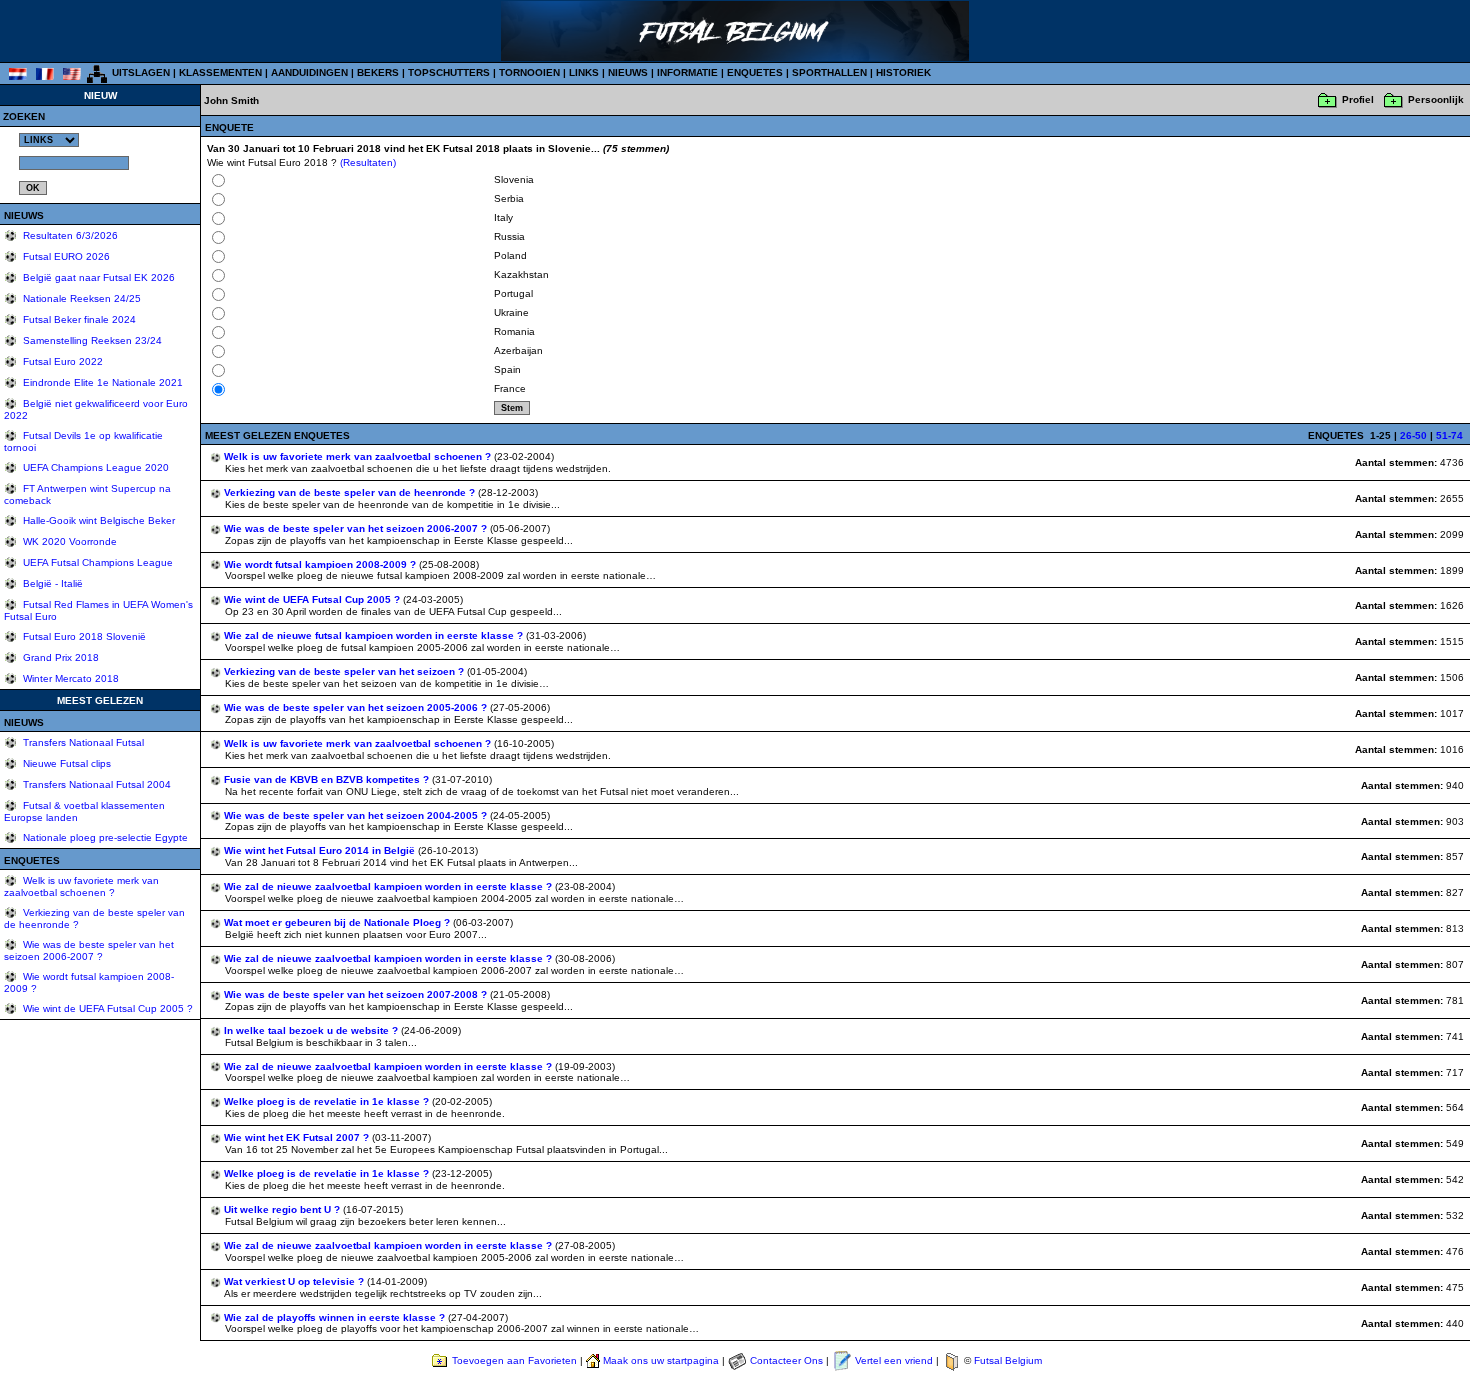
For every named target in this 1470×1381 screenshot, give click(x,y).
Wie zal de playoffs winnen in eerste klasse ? (336, 1317)
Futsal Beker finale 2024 (78, 319)
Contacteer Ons (786, 1360)
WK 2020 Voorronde (68, 541)
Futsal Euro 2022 (61, 361)
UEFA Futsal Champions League (96, 562)
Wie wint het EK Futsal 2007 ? (298, 1137)
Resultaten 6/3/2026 (69, 235)
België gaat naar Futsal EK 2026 (97, 277)
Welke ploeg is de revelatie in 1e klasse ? (328, 1101)
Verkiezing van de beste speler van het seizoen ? (345, 671)
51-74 (1449, 435)
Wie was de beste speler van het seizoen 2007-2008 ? (357, 994)
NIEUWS (628, 72)
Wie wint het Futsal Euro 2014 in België (321, 850)
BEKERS (378, 72)
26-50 (1413, 435)
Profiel (1358, 99)
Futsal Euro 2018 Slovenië (83, 636)
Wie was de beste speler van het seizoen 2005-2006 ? (357, 707)
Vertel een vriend (894, 1360)
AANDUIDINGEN (309, 72)
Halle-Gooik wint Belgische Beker (97, 520)
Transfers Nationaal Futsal (82, 742)
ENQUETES (755, 72)
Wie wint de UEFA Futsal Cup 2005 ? (106, 1008)
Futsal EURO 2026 (65, 256)
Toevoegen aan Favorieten (514, 1360)
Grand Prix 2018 (59, 657)
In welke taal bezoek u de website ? (312, 1030)
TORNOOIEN (529, 72)
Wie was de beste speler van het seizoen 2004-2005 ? (357, 815)
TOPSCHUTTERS (449, 72)
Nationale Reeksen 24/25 (80, 298)
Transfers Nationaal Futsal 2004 (95, 784)
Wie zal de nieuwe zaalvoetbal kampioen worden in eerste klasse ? (389, 886)
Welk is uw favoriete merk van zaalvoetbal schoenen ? (81, 886)
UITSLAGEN (141, 72)
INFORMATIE (687, 72)
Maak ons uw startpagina (661, 1360)
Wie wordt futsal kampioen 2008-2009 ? (321, 564)
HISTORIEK (903, 72)
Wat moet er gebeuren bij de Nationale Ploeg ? (338, 922)
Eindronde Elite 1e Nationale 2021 (101, 382)
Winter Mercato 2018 (69, 678)
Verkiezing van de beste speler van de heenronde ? (351, 492)
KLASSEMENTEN (220, 72)
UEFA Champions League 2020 (94, 467)
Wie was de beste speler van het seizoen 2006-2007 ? (89, 950)
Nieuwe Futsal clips (65, 763)
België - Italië (51, 583)
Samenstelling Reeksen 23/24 (91, 340)
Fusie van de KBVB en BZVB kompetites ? (328, 779)
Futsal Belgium (1008, 1360)
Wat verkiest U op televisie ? (295, 1281)
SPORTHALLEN (829, 72)
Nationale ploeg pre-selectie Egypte (104, 837)
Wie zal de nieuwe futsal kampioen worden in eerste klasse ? (375, 635)
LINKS (584, 72)
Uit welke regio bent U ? (283, 1209)
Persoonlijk (1436, 99)
